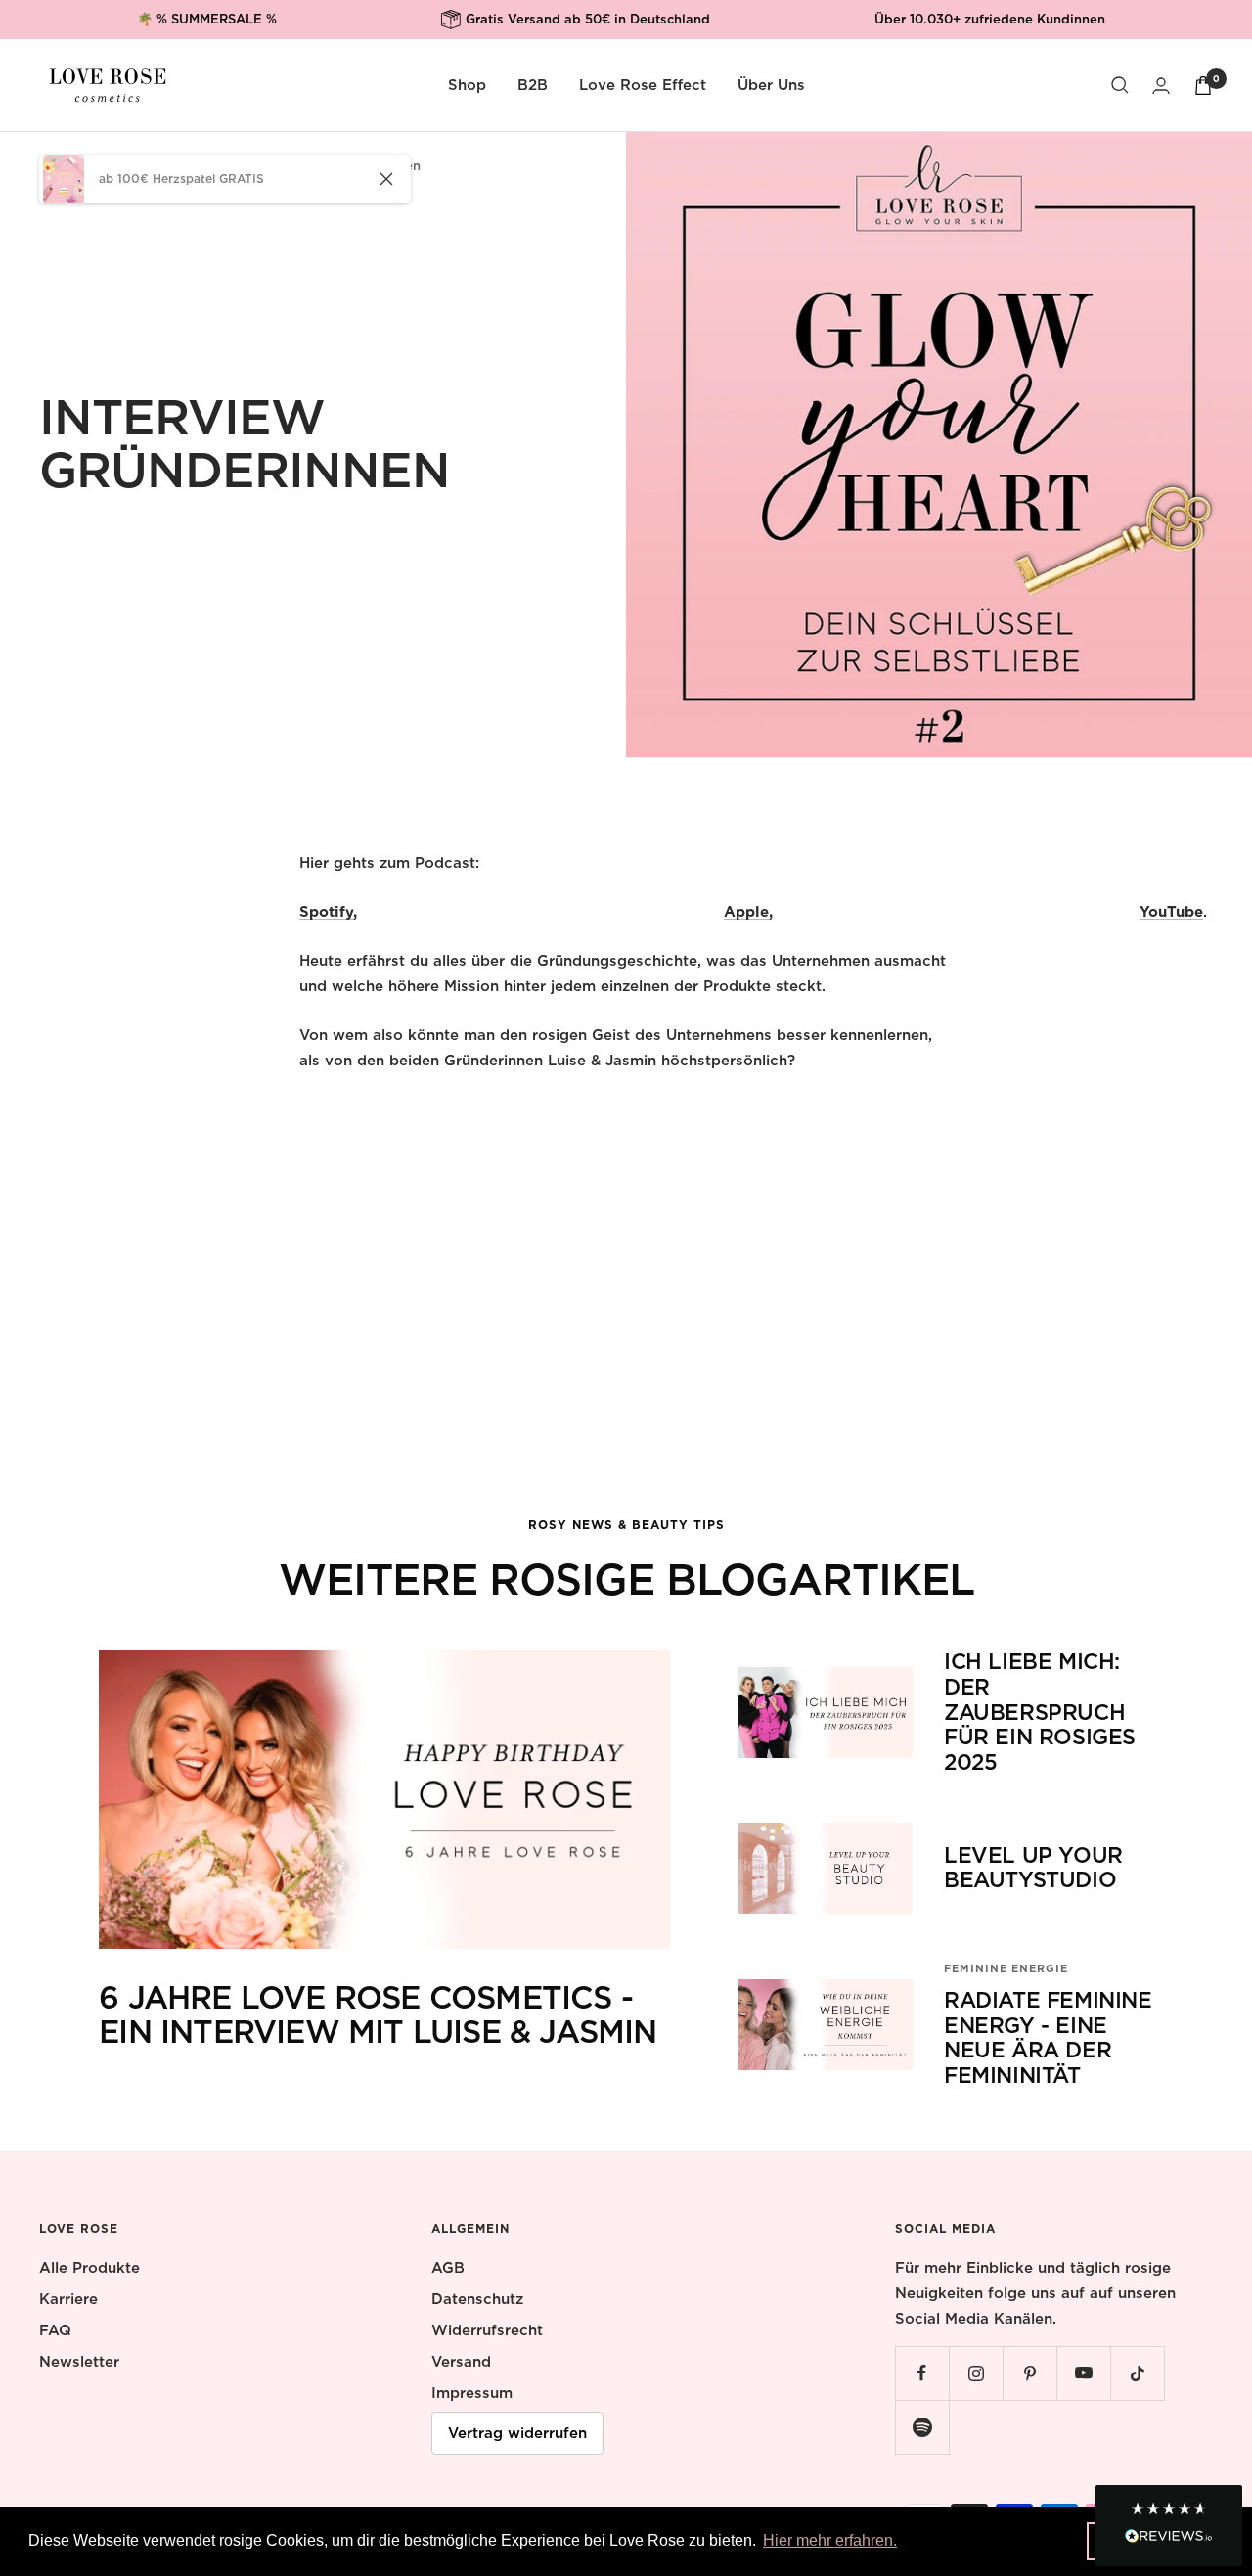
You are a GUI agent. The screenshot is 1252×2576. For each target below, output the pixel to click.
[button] (1169, 2526)
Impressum (472, 2393)
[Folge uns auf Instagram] (976, 2373)
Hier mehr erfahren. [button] (830, 2540)
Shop (467, 85)
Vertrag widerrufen (517, 2433)
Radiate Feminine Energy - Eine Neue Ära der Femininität (1048, 2037)
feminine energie (1006, 1968)
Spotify (326, 912)
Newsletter (79, 2362)
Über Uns (771, 85)
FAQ (55, 2330)
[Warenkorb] (1203, 86)
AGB (448, 2268)
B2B (533, 85)
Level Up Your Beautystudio (1033, 1868)
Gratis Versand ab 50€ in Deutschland (588, 11)
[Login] (1161, 86)
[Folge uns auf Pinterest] (1029, 2373)
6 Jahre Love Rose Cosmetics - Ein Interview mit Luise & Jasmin (378, 2015)
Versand (461, 2362)
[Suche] (1120, 85)
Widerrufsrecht (487, 2330)
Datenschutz (477, 2299)
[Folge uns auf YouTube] (1083, 2373)
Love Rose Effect (643, 85)
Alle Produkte (89, 2268)
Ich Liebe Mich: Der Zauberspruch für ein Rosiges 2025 (1040, 1712)
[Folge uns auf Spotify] (922, 2427)
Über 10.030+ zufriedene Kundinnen (990, 19)
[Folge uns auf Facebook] (922, 2373)
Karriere (68, 2299)
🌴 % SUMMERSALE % (207, 19)
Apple (746, 912)
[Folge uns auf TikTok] (1137, 2373)
